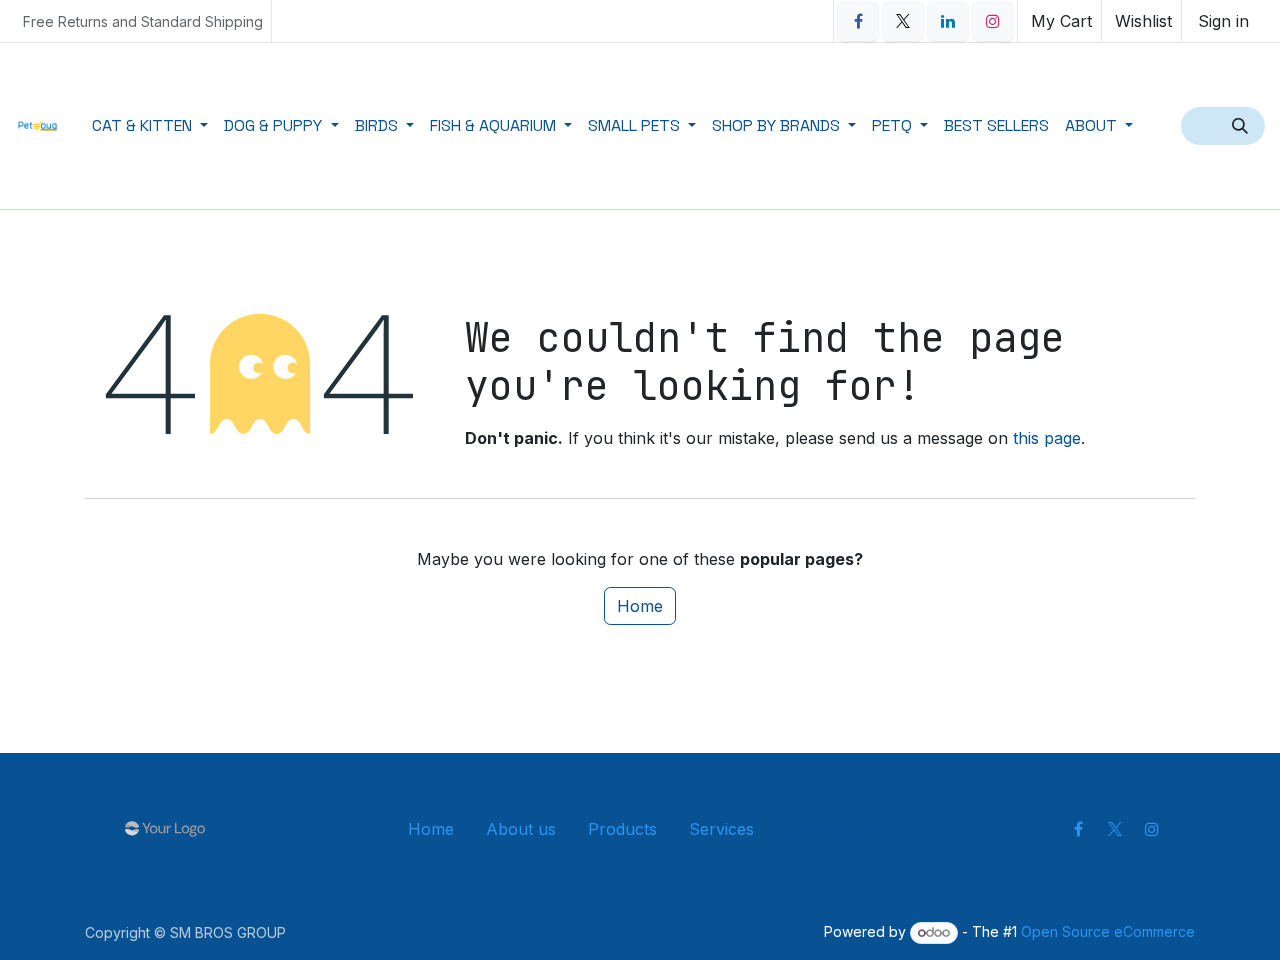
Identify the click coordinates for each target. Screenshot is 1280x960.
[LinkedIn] (948, 21)
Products (622, 829)
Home (640, 606)
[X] (903, 21)
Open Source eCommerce (1108, 931)
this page (1047, 438)
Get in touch (829, 829)
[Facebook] (858, 21)
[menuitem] (150, 126)
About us (521, 829)
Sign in (1223, 21)
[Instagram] (993, 21)
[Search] (1242, 126)
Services (721, 829)
